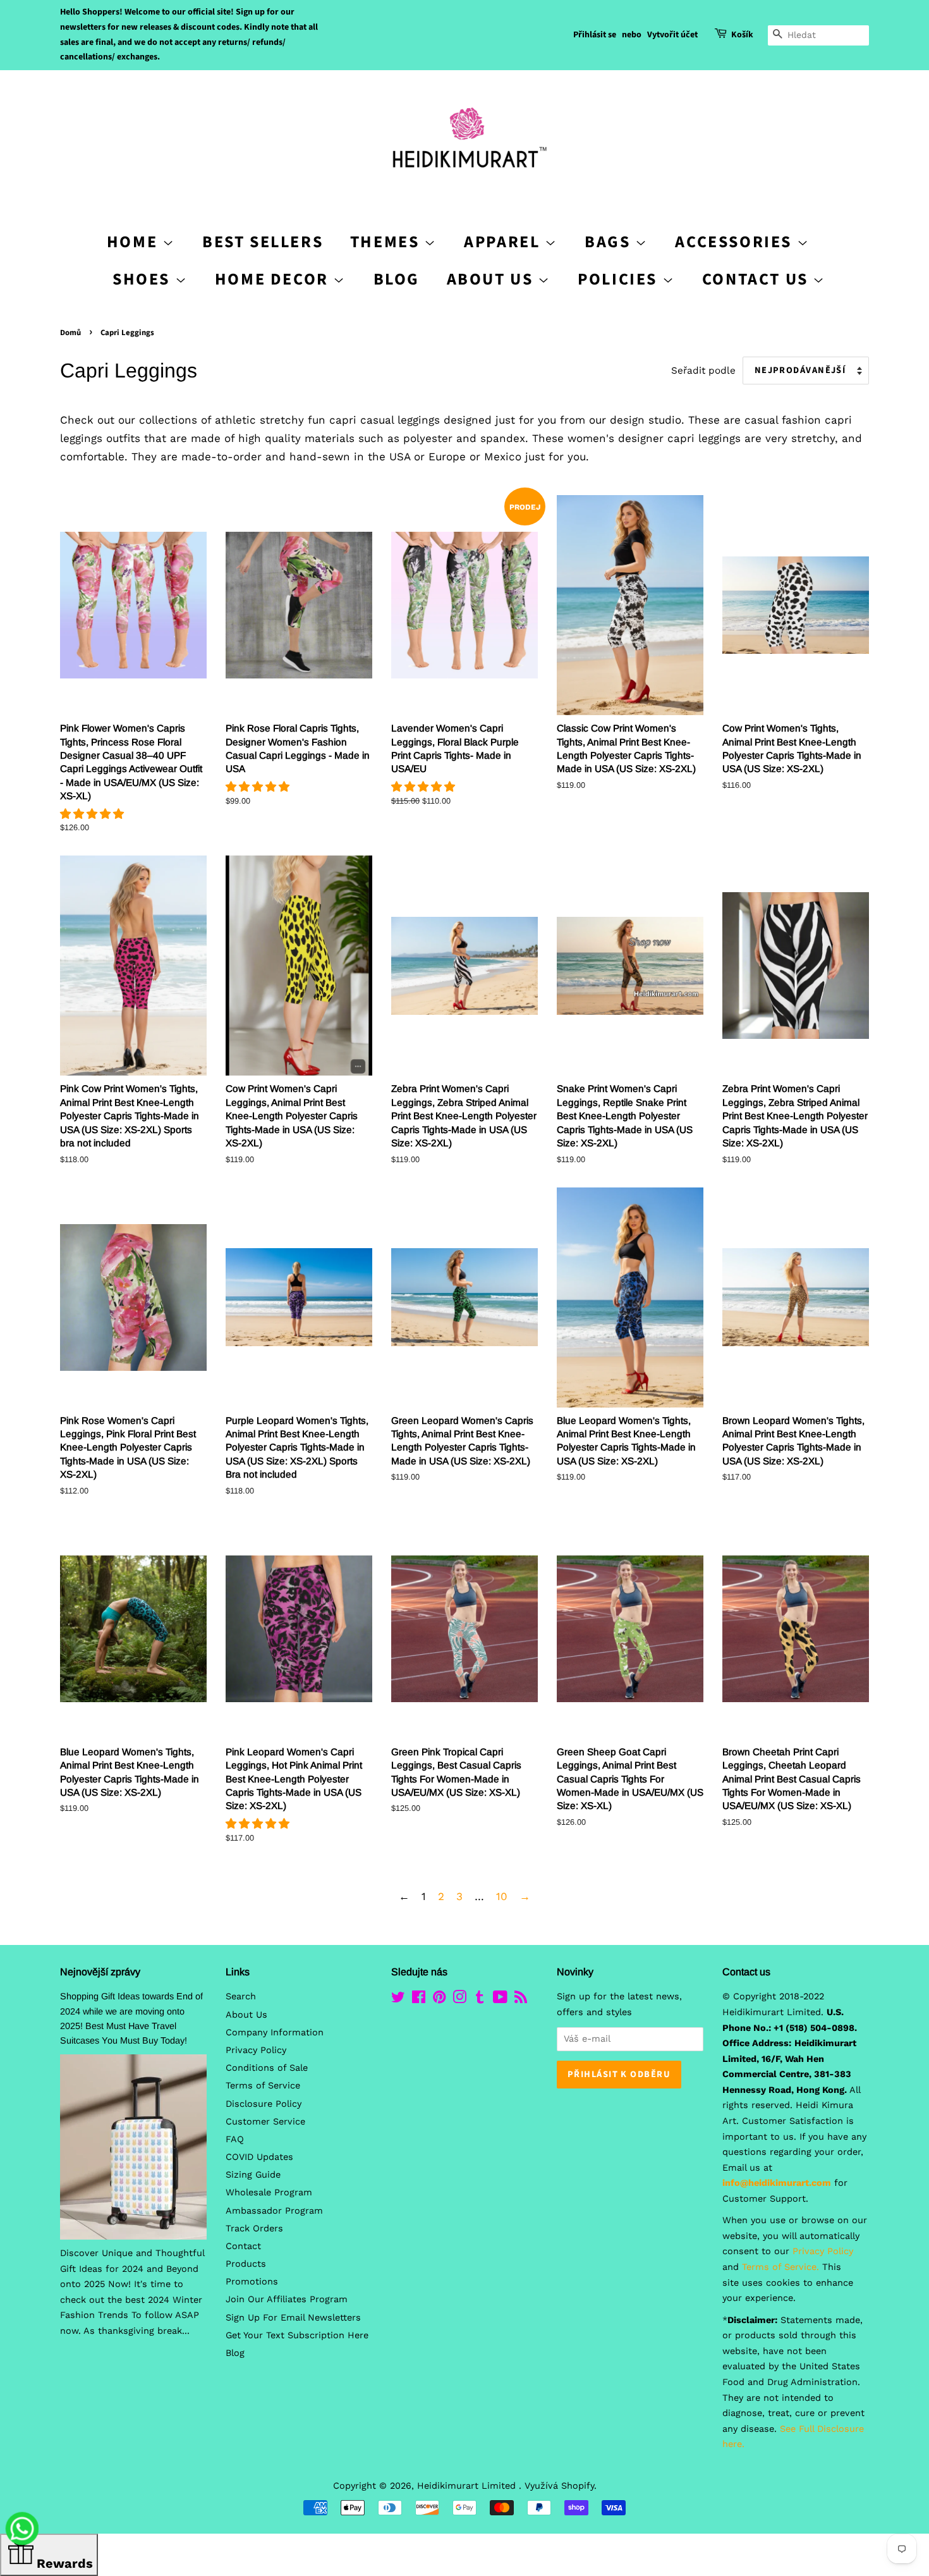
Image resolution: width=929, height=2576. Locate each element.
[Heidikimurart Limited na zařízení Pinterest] (439, 2000)
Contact (243, 2246)
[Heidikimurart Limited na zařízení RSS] (521, 2000)
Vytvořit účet (672, 35)
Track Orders (254, 2229)
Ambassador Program (274, 2211)
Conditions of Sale (267, 2068)
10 (502, 1896)
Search (241, 1996)
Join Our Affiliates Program (287, 2299)
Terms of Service (263, 2086)
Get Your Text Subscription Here (297, 2335)
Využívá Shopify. (561, 2486)
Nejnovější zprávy (100, 1972)
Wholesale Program (269, 2193)
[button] (94, 814)
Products (246, 2264)
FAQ (235, 2139)
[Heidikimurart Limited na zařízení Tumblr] (480, 2000)
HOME (135, 242)
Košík (742, 35)
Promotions (252, 2282)
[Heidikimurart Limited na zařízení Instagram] (459, 2000)
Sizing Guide (253, 2175)
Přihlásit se (595, 35)
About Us (492, 279)
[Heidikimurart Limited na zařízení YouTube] (500, 2000)
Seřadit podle (703, 371)
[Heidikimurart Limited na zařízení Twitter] (398, 2000)
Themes (387, 242)
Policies (620, 279)
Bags (610, 242)
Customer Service (265, 2122)
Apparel (504, 242)
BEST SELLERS (263, 242)
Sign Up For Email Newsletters (293, 2318)
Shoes (144, 279)
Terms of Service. (780, 2267)
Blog (397, 279)
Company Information (275, 2033)
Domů (70, 333)
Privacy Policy (256, 2050)
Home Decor (274, 279)
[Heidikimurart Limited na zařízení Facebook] (419, 2000)
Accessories (736, 242)
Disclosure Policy (264, 2104)
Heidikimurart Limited (468, 2486)
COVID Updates (259, 2157)
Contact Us (758, 279)
